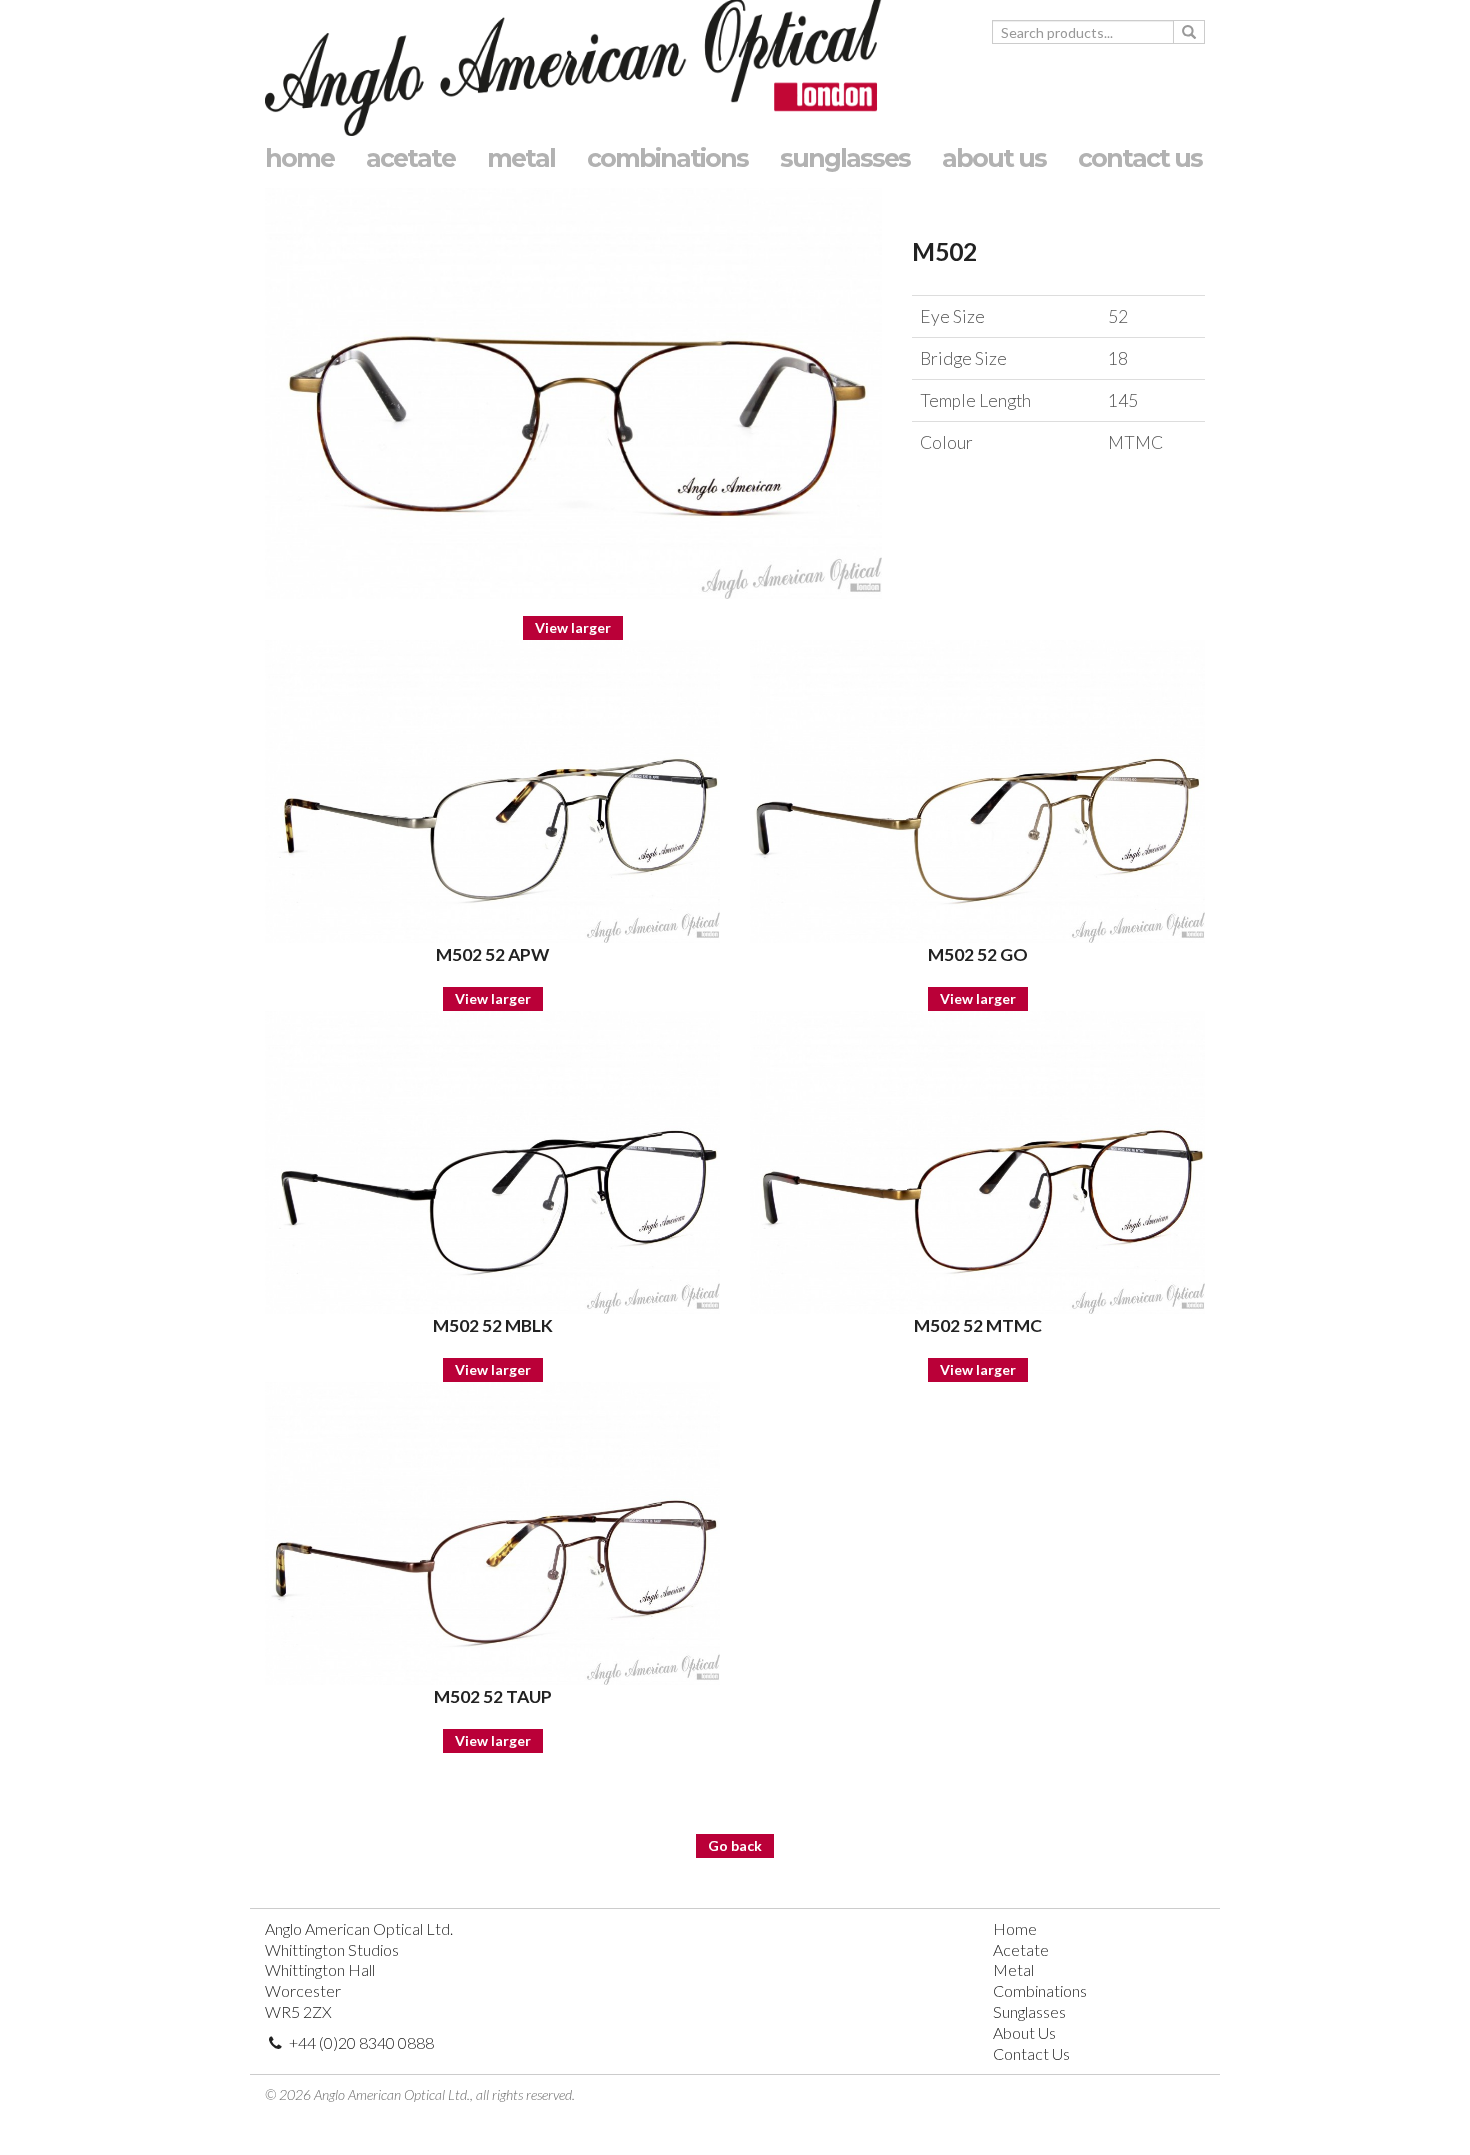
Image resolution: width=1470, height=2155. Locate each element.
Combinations (1040, 1990)
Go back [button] (735, 1845)
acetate (410, 155)
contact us (1140, 155)
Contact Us (1031, 2053)
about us (994, 155)
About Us (1024, 2032)
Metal (1013, 1969)
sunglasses (845, 155)
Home (1015, 1928)
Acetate (1021, 1949)
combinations (667, 155)
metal (521, 155)
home (299, 155)
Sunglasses (1029, 2011)
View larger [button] (573, 627)
